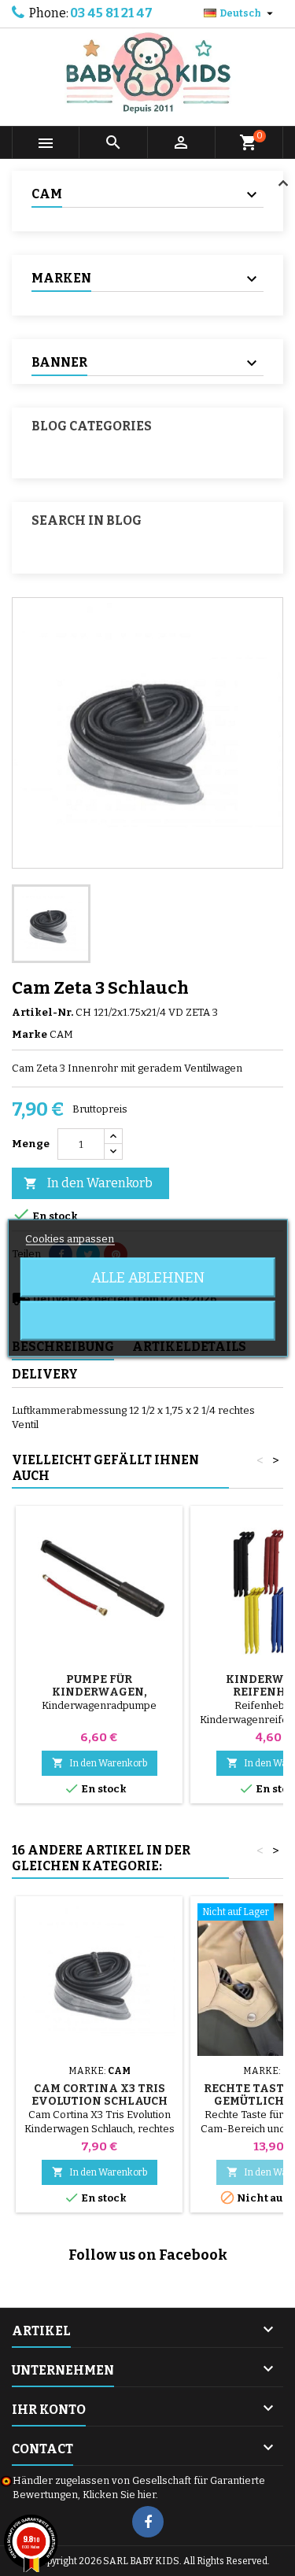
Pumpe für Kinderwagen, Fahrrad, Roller (100, 1692)
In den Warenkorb (88, 1183)
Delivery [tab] (45, 1374)
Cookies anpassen (70, 1239)
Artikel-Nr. (42, 1012)
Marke (29, 1034)
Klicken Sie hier (119, 2495)
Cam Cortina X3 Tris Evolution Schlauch (100, 2095)
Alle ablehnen (148, 1278)
